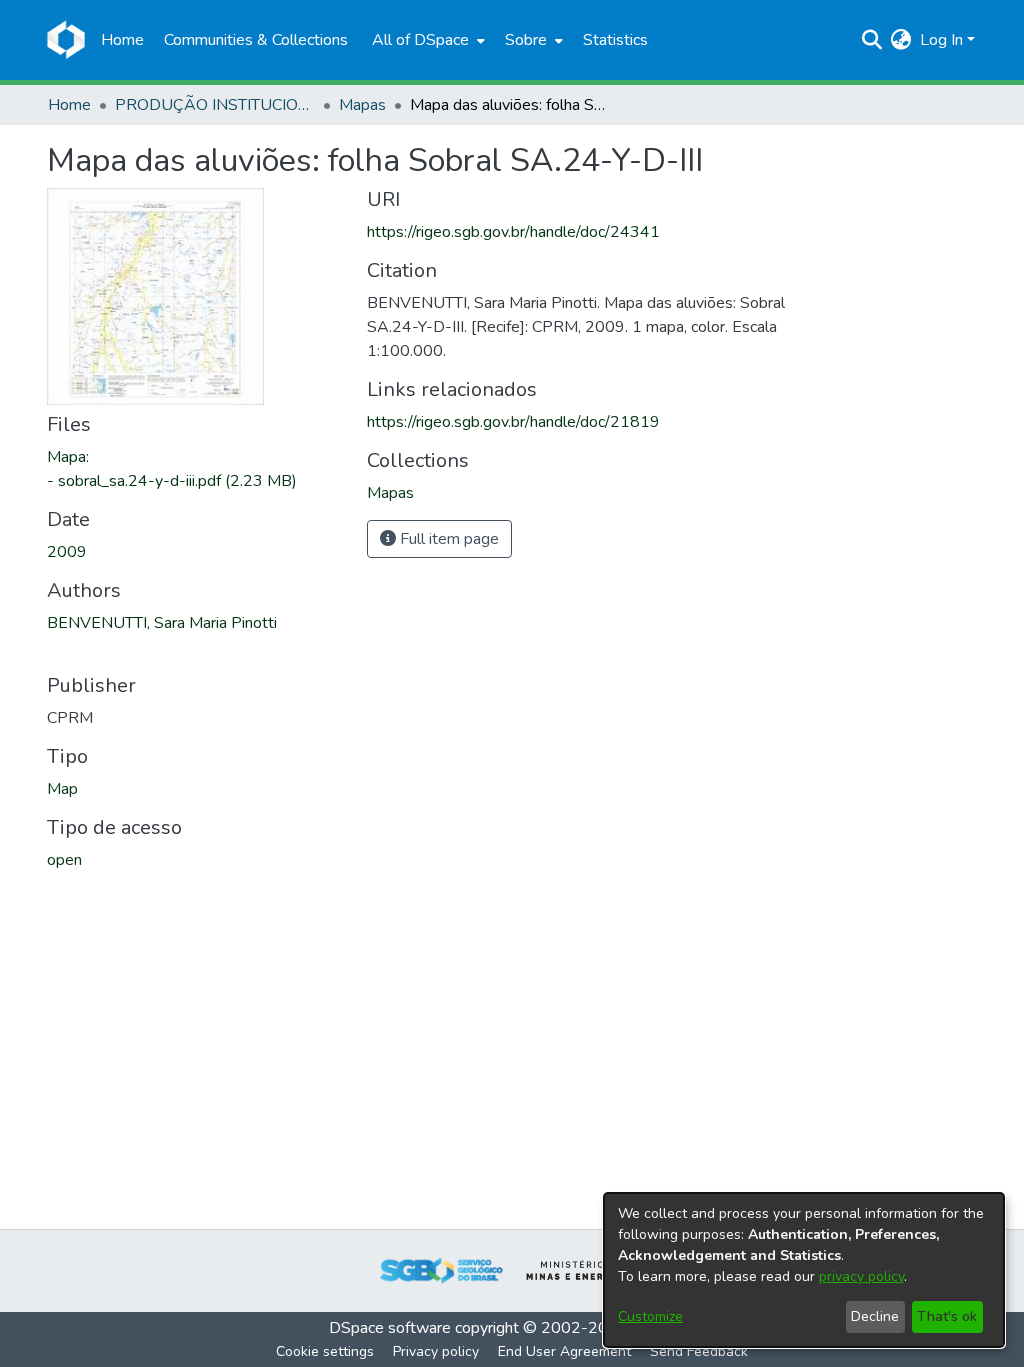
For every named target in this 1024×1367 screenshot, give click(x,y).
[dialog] (804, 1270)
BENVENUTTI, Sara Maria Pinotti (162, 623)
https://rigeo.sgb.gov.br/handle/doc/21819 (513, 422)
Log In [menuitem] (941, 40)
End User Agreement (564, 1351)
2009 (67, 552)
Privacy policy (436, 1351)
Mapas (362, 105)
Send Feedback (699, 1351)
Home (69, 105)
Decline (875, 1316)
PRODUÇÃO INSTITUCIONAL (215, 105)
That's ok (947, 1316)
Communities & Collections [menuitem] (256, 40)
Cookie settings (325, 1351)
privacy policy (861, 1276)
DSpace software (390, 1328)
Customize (650, 1316)
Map (62, 789)
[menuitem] (426, 40)
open (64, 860)
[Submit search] (872, 40)
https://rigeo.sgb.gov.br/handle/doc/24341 (513, 232)
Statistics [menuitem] (615, 40)
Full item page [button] (447, 539)
